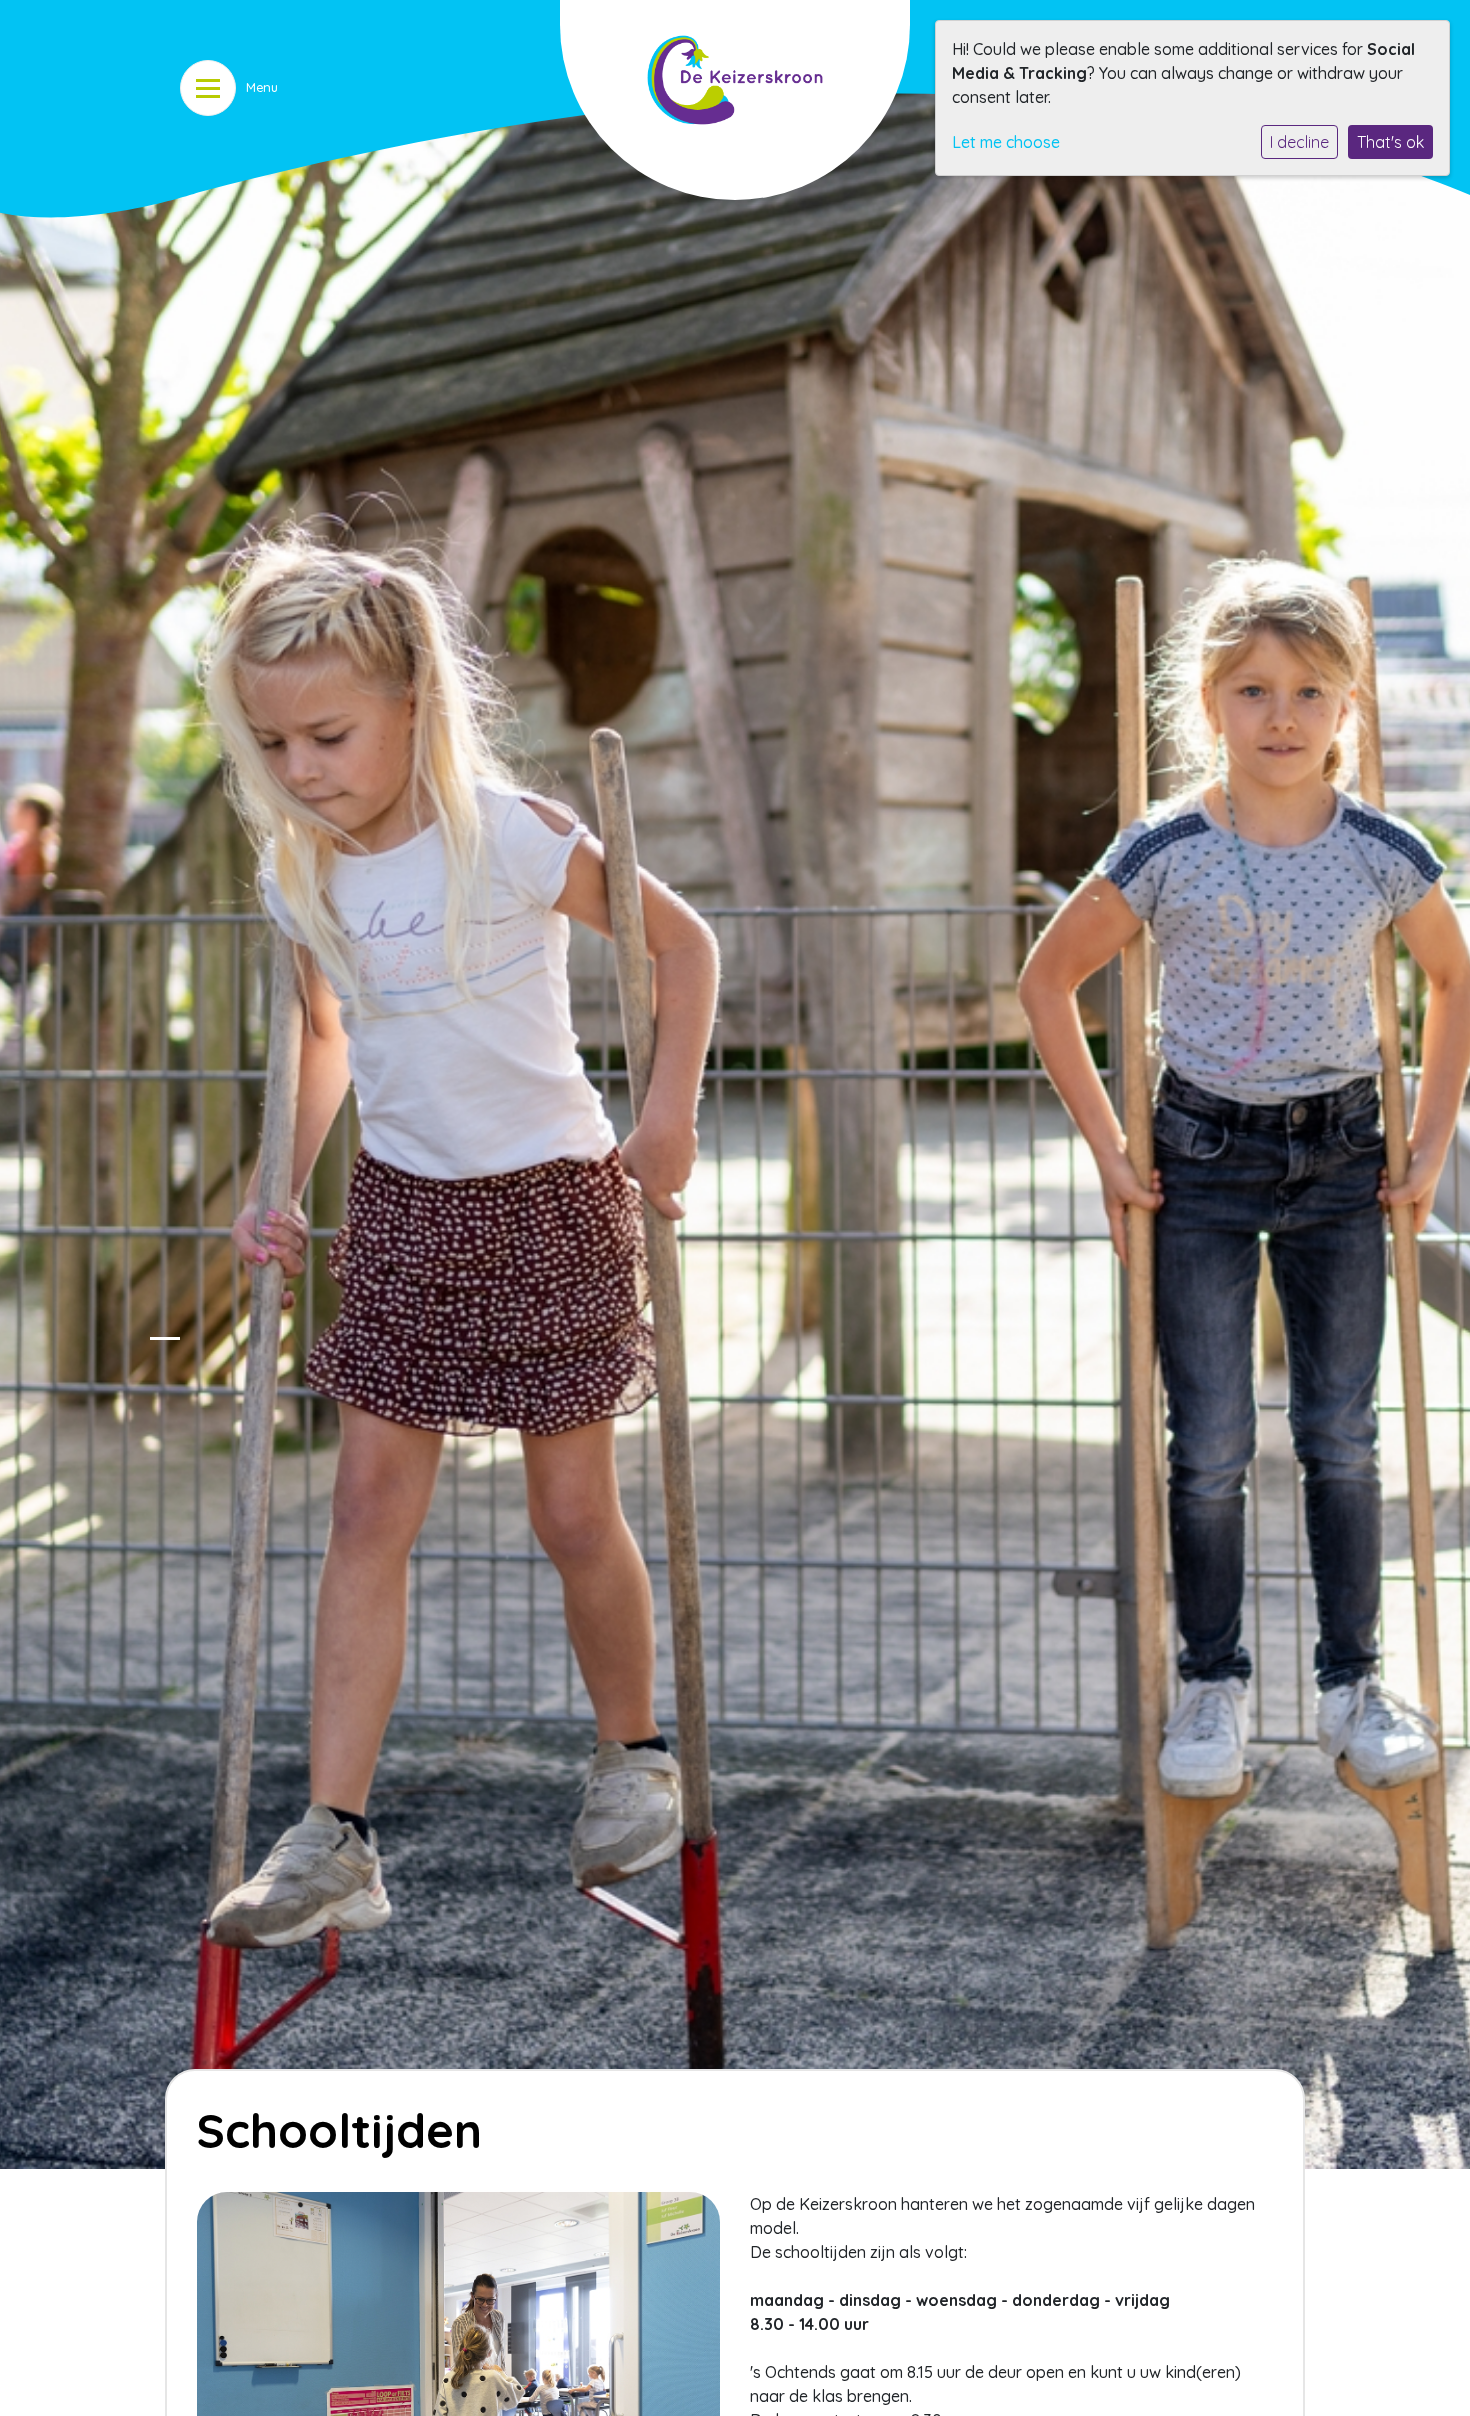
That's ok (1390, 142)
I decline (1299, 142)
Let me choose (1006, 142)
